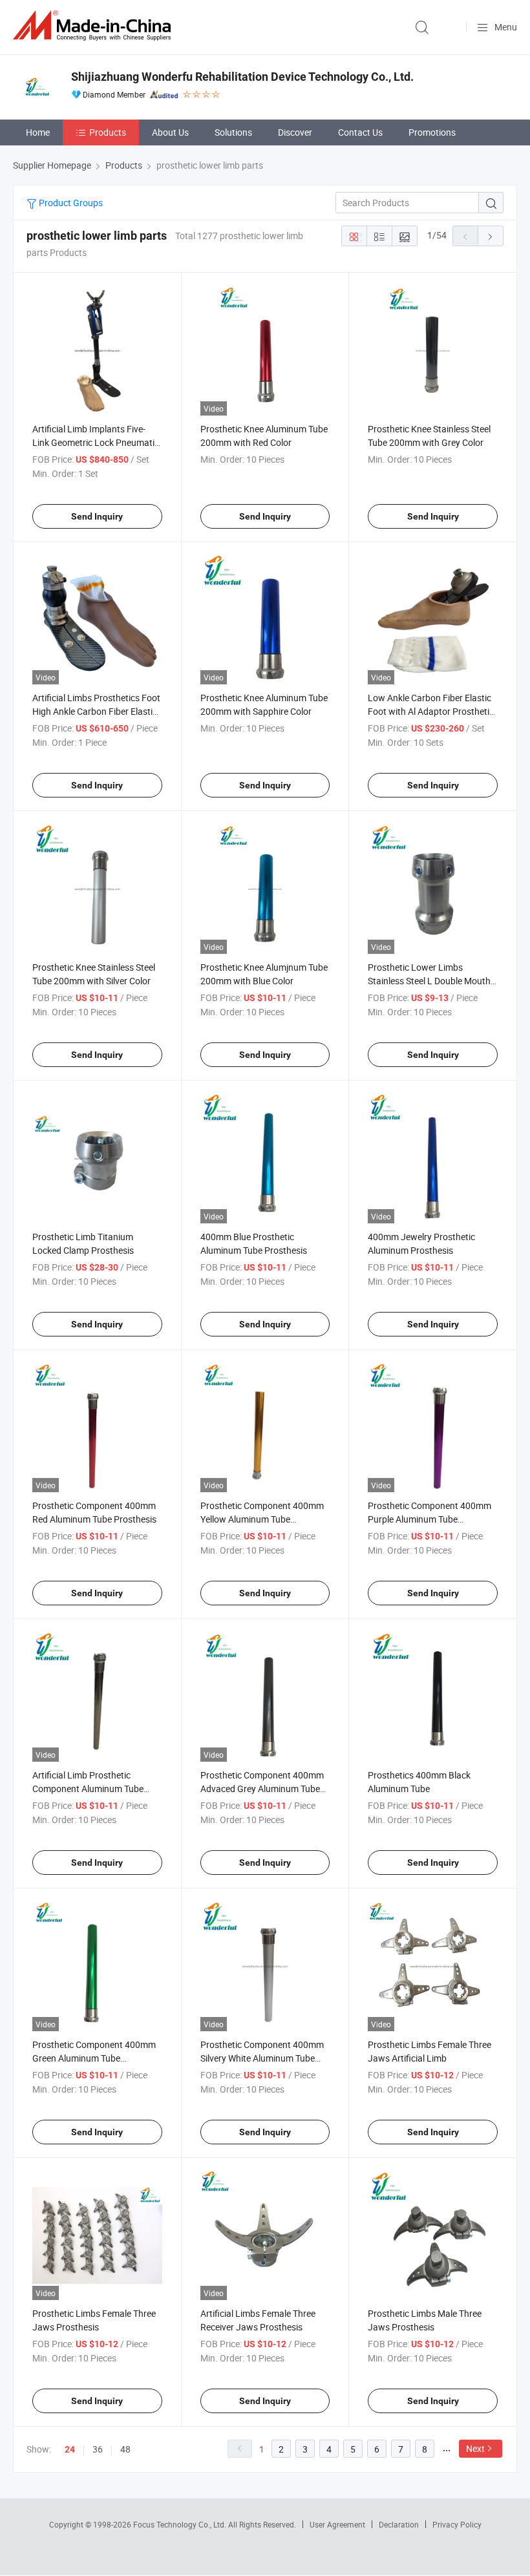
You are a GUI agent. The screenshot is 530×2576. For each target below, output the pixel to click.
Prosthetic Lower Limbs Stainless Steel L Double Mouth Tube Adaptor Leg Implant (429, 981)
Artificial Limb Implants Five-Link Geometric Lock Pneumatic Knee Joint (96, 442)
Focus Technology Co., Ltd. (181, 2524)
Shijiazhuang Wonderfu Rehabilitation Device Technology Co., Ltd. (242, 77)
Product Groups (70, 203)
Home (38, 132)
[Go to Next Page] (491, 236)
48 (125, 2449)
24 (70, 2449)
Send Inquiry (97, 516)
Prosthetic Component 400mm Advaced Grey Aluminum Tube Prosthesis (262, 1789)
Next (475, 2448)
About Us (170, 132)
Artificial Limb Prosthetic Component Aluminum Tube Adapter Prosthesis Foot (88, 1789)
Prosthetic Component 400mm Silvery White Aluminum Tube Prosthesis (262, 2058)
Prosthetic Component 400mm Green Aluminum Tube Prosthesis (94, 2058)
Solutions (233, 132)
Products (108, 132)
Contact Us (360, 132)
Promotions (432, 132)
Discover (295, 132)
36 (98, 2449)
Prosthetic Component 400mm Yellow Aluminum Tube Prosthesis (262, 1519)
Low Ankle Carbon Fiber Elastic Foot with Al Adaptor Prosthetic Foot (431, 711)
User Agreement (337, 2524)
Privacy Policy (457, 2524)
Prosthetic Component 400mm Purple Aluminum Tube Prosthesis (429, 1519)
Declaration (399, 2524)
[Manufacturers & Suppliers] (94, 26)
